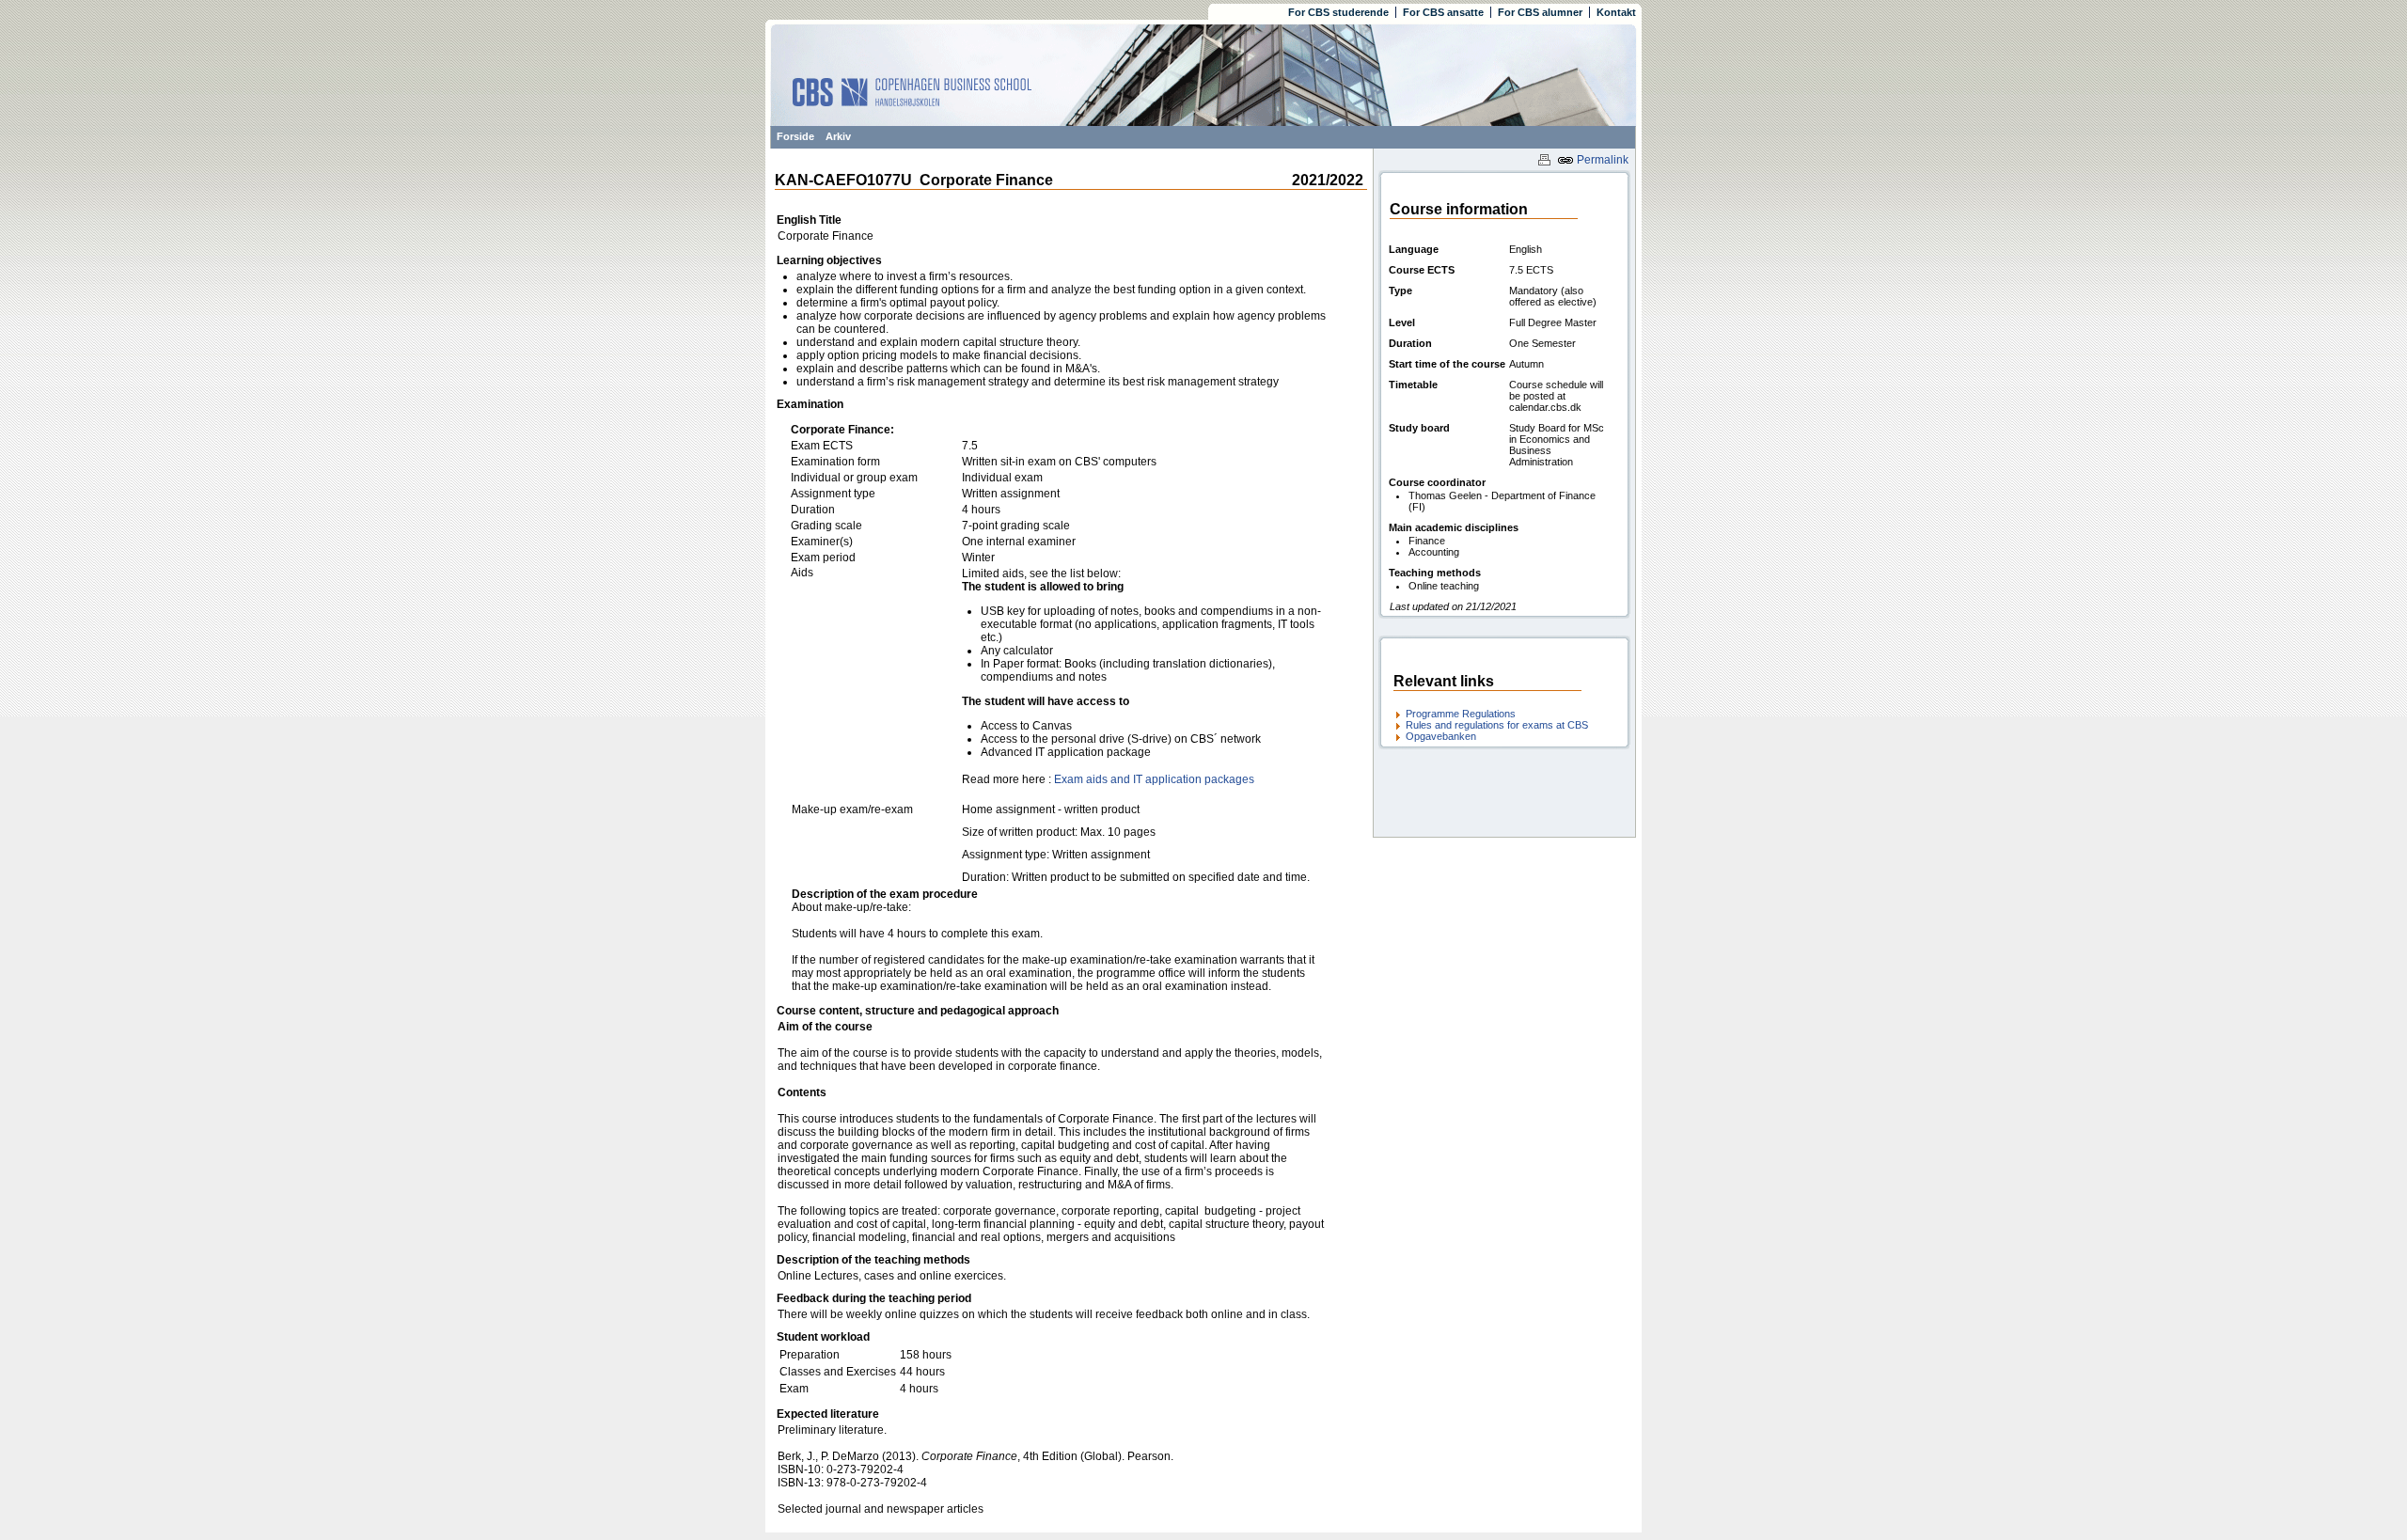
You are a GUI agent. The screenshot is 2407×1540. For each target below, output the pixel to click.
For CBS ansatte (1443, 12)
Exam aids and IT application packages (1154, 779)
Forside (795, 136)
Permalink (1601, 160)
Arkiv (838, 136)
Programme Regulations (1461, 714)
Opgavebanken (1441, 736)
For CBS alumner (1540, 12)
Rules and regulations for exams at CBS (1497, 725)
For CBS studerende (1338, 12)
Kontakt (1616, 12)
